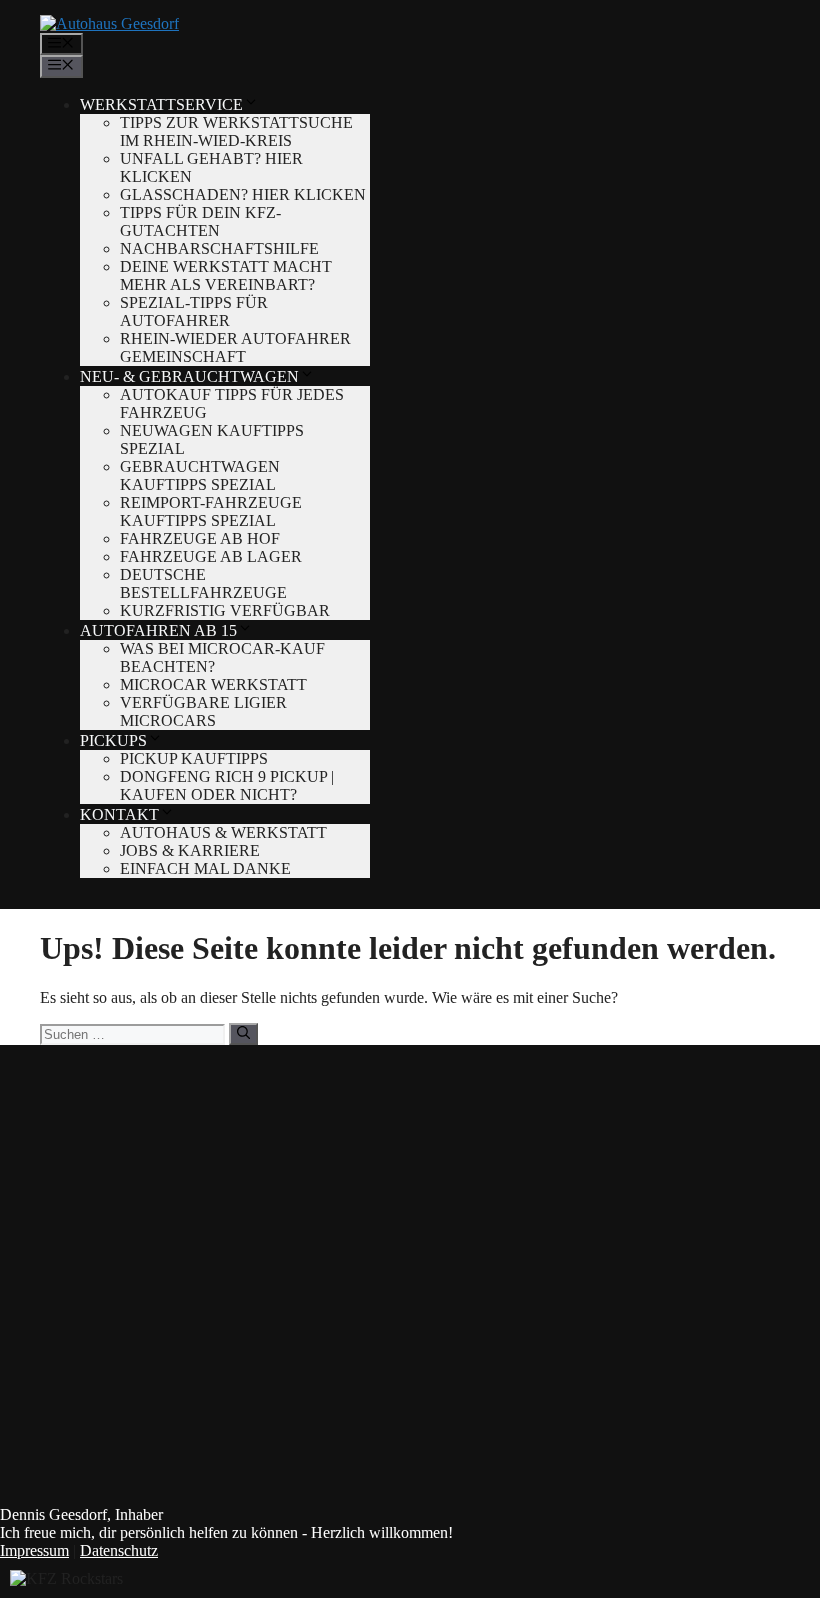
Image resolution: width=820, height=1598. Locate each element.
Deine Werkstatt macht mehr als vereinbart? (226, 275)
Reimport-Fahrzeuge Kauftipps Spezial (211, 511)
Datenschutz (119, 1550)
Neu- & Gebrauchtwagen (189, 376)
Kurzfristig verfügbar (225, 610)
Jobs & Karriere (190, 850)
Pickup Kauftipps (194, 758)
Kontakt (119, 814)
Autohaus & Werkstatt (223, 832)
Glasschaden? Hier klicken (243, 194)
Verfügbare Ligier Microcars (203, 711)
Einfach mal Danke (205, 868)
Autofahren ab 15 (158, 630)
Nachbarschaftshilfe (219, 248)
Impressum (34, 1550)
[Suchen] (243, 1034)
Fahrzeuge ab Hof (200, 538)
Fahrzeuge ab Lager (211, 556)
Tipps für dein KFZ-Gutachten (200, 221)
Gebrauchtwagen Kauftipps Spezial (200, 475)
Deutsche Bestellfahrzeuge (203, 583)
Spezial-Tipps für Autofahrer (194, 311)
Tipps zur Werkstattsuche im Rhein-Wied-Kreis (236, 131)
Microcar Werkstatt (213, 684)
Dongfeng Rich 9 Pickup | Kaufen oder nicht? (227, 785)
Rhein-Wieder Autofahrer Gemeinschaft (235, 347)
